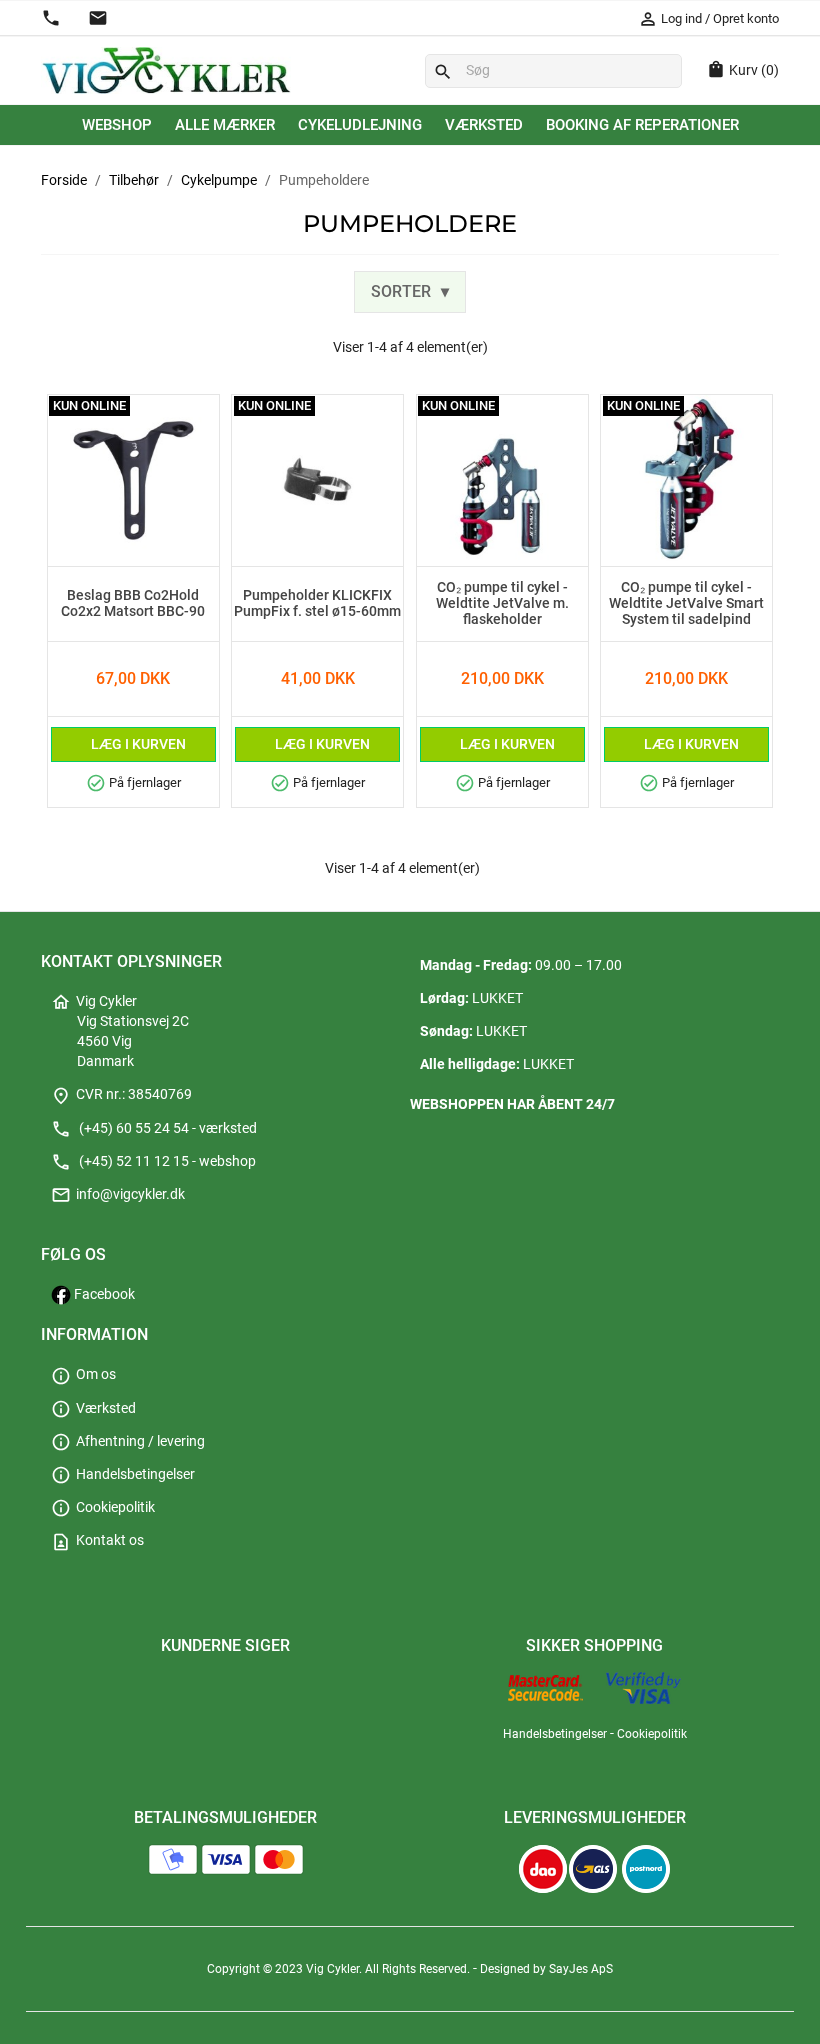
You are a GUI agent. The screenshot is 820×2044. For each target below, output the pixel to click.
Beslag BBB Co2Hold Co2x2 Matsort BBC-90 (133, 604)
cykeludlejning (360, 125)
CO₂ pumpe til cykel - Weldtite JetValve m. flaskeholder (502, 604)
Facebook (103, 1294)
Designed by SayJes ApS (546, 1969)
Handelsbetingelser (123, 1474)
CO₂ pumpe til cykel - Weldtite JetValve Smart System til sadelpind (686, 604)
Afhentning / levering (128, 1441)
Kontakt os (97, 1540)
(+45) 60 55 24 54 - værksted (154, 1128)
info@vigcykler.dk (118, 1194)
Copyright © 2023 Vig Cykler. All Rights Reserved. (340, 1969)
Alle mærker (225, 125)
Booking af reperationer (642, 125)
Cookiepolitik (103, 1507)
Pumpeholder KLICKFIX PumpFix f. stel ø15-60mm (317, 604)
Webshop (117, 125)
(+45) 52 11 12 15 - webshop (153, 1161)
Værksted (484, 125)
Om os (83, 1374)
